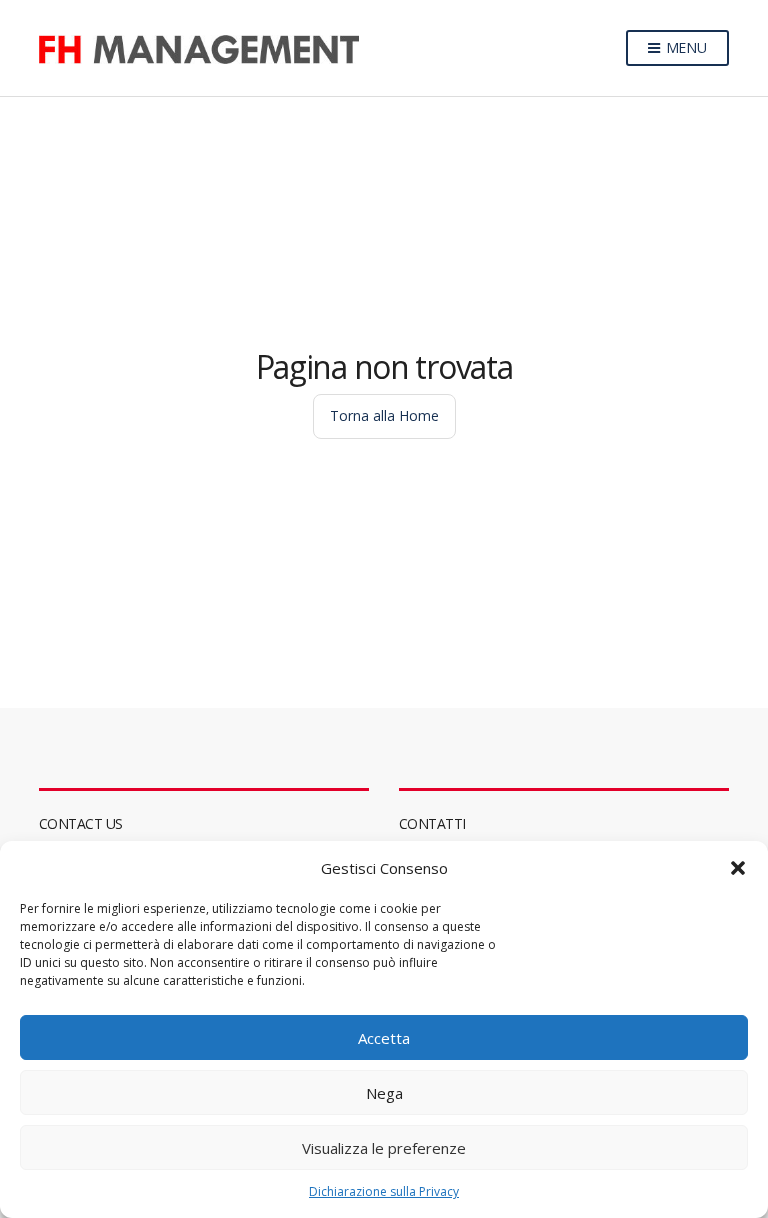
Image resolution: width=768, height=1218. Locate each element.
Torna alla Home (384, 415)
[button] (738, 868)
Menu (684, 47)
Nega (384, 1093)
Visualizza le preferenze (384, 1148)
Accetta (384, 1038)
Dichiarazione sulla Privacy (384, 1191)
